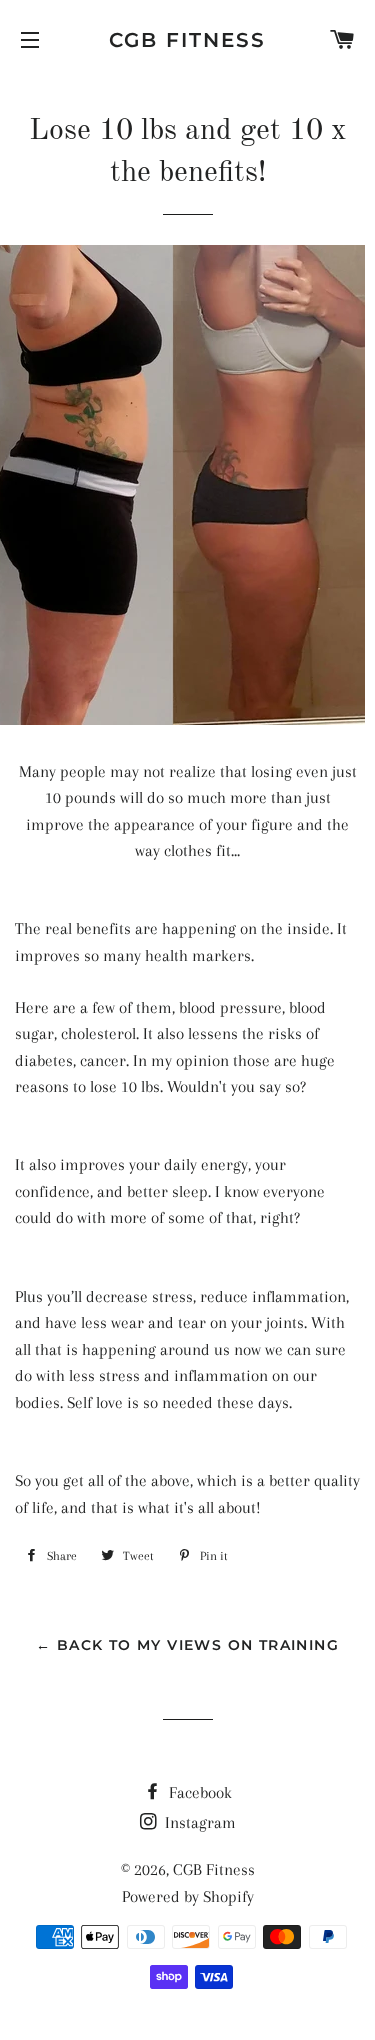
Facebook (198, 1792)
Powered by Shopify (188, 1896)
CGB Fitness (187, 40)
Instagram (198, 1822)
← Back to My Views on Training (187, 1645)
